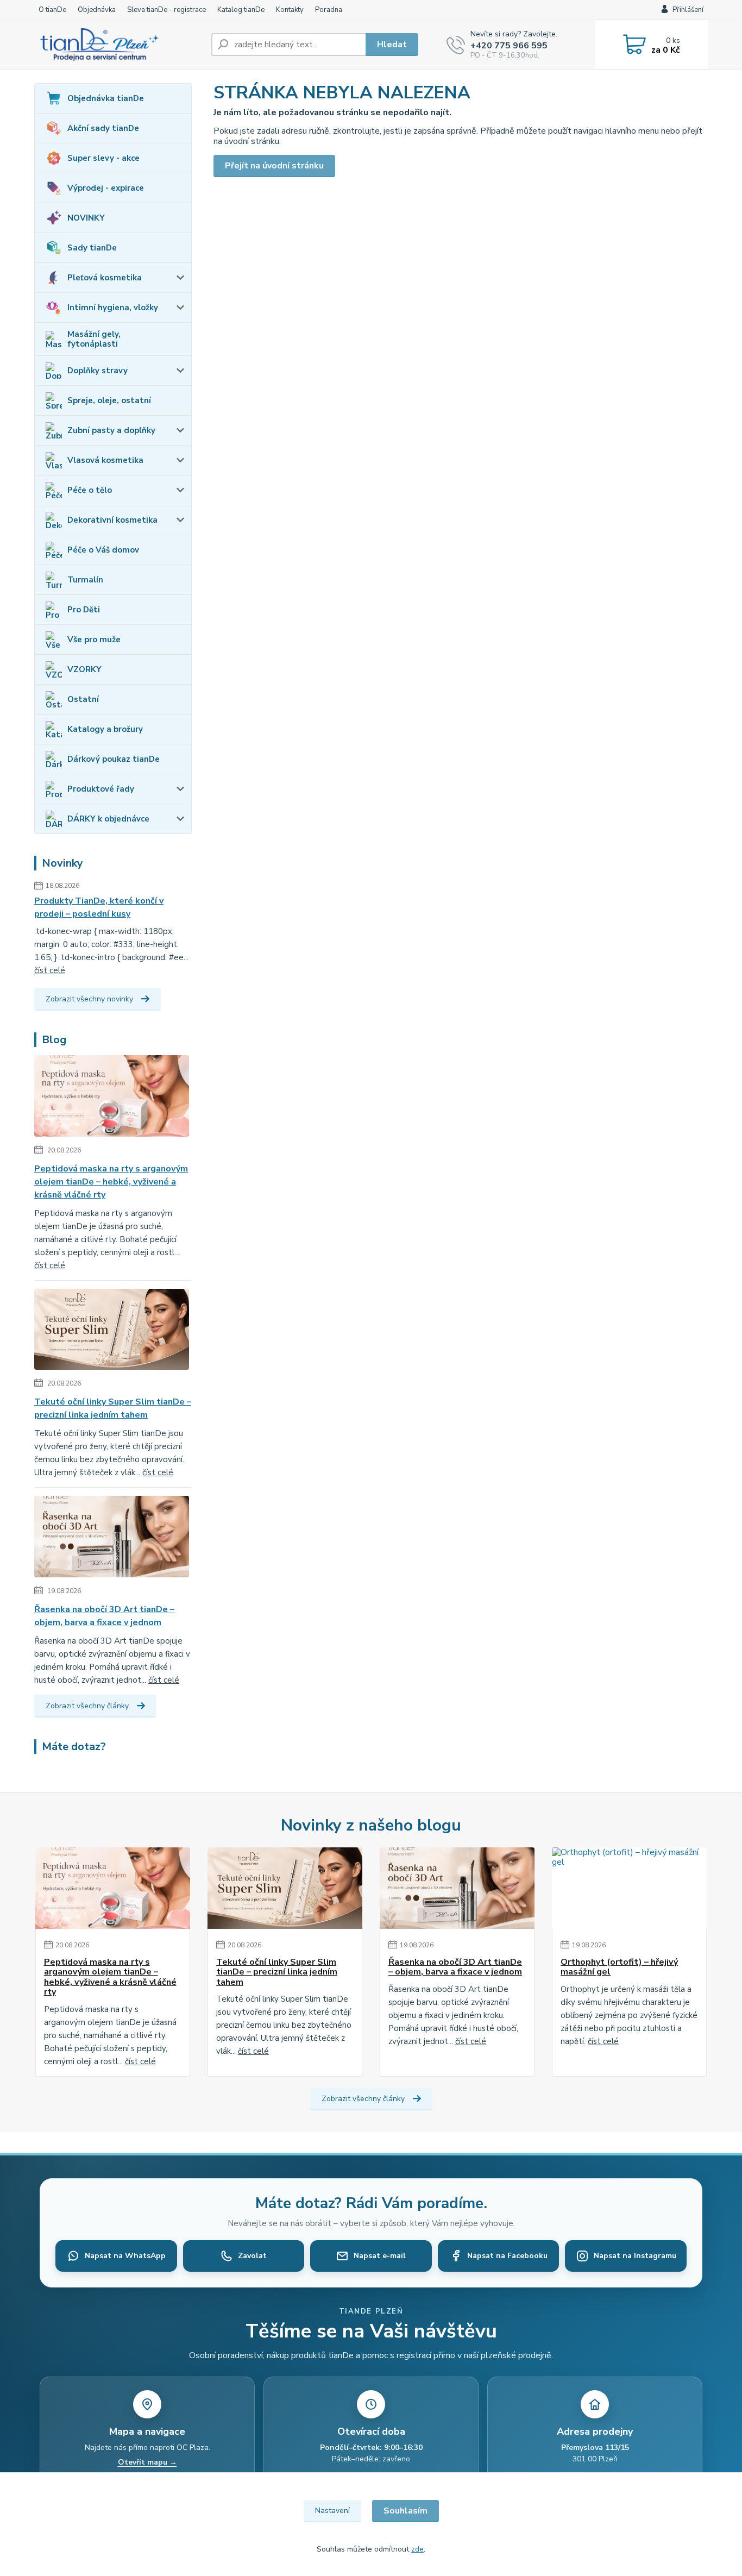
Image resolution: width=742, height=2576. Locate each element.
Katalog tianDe (241, 10)
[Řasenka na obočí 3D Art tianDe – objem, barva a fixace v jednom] (112, 1539)
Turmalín (85, 580)
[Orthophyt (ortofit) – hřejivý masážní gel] (629, 1888)
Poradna (329, 10)
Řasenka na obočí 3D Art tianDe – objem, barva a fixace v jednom (104, 1616)
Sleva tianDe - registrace (166, 10)
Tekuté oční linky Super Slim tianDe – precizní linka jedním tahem (113, 1408)
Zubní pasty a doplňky (111, 430)
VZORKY (84, 669)
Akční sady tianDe (103, 128)
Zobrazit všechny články (87, 1706)
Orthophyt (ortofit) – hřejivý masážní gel (619, 1967)
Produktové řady (101, 789)
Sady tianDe (92, 248)
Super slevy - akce (103, 158)
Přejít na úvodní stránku (274, 166)
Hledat (392, 45)
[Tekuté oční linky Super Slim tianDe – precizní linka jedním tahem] (112, 1331)
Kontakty (290, 10)
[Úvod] (118, 45)
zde (417, 2549)
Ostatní (83, 699)
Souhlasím (405, 2511)
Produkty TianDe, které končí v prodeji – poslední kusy (99, 907)
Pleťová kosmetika (105, 278)
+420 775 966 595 (509, 46)
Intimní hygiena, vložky (113, 308)
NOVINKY (86, 218)
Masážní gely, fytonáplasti (94, 339)
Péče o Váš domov (103, 550)
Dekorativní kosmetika (112, 520)
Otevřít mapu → (147, 2462)
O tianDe (52, 10)
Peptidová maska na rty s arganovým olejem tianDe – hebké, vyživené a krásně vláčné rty (111, 1182)
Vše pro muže (94, 640)
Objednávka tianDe (106, 98)
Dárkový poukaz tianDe (114, 759)
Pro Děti (84, 610)
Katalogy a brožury (105, 729)
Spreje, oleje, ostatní (109, 400)
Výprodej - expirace (106, 188)
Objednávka (97, 10)
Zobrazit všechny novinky (89, 999)
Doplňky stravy (98, 371)
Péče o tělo (90, 490)
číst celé (50, 970)
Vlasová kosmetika (105, 460)
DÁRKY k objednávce (108, 819)
